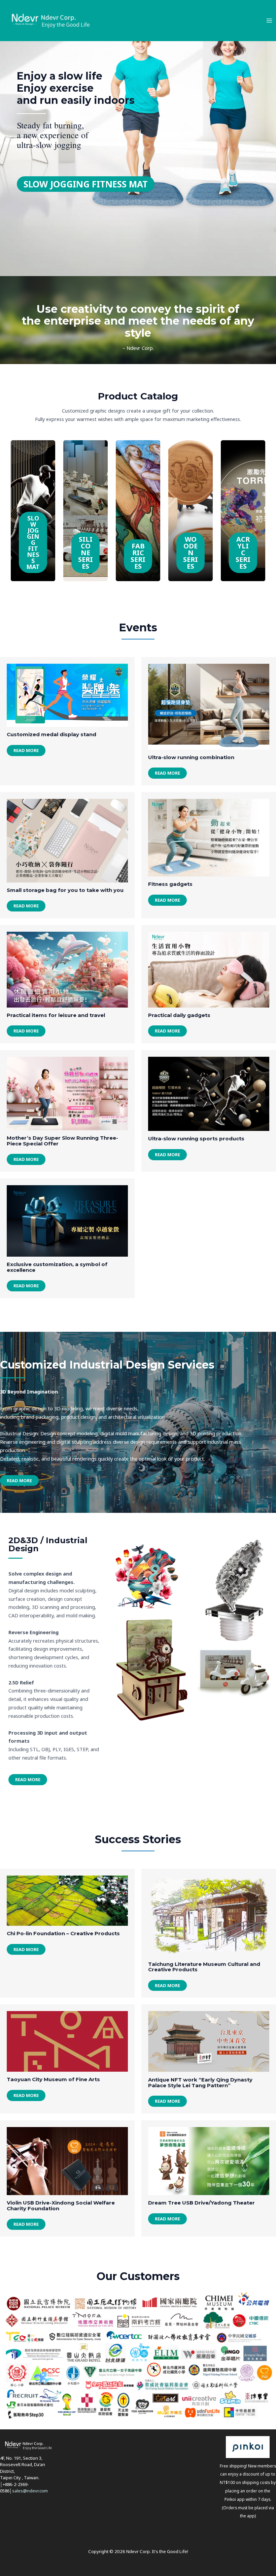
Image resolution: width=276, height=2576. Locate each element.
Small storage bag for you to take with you (65, 890)
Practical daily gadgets (179, 1015)
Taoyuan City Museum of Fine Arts (53, 2079)
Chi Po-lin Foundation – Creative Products (63, 1933)
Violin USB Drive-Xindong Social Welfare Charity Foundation (61, 2206)
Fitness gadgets (170, 884)
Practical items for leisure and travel (56, 1015)
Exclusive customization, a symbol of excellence (57, 1267)
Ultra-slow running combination (191, 757)
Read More (26, 750)
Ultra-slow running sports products (196, 1139)
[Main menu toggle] (269, 21)
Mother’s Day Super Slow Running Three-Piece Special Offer (62, 1141)
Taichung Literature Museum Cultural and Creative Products (204, 1967)
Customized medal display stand (51, 734)
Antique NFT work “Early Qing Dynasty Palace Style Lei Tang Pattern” (200, 2083)
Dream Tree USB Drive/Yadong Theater (201, 2203)
